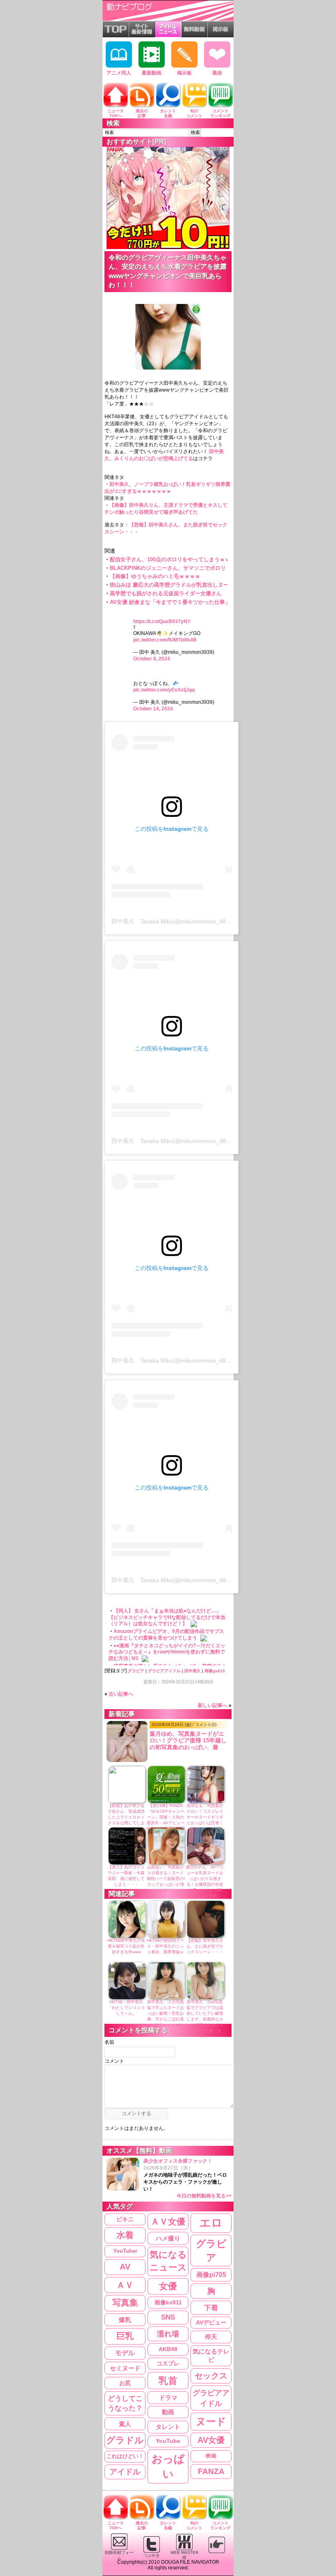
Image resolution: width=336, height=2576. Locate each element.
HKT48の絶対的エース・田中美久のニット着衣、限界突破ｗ (166, 1946)
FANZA (211, 2471)
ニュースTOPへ (116, 113)
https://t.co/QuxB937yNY (162, 621)
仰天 (211, 2337)
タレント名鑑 (168, 113)
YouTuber (125, 2251)
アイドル (125, 2472)
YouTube (168, 2441)
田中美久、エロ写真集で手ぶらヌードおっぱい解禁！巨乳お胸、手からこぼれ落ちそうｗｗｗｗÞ (166, 2013)
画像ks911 (168, 2303)
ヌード (211, 2421)
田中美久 (193, 1671)
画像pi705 (211, 2275)
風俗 (217, 73)
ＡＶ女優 (168, 2221)
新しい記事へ (213, 1705)
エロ (211, 2223)
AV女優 (211, 2440)
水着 (125, 2235)
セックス (211, 2376)
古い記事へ (121, 1694)
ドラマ (168, 2398)
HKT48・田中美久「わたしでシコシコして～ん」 (126, 2008)
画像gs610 (215, 1671)
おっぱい (168, 2466)
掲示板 (184, 73)
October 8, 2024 (152, 659)
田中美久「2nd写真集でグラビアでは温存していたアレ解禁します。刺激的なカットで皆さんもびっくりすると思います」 (205, 2019)
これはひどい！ (125, 2456)
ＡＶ (125, 2285)
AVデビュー (211, 2322)
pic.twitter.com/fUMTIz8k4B (165, 640)
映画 (211, 2456)
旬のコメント (194, 113)
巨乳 (125, 2336)
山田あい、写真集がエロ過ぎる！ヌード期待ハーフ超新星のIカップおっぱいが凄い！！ (166, 1879)
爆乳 (125, 2320)
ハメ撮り (168, 2238)
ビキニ (125, 2219)
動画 (168, 2412)
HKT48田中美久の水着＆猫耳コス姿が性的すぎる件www (126, 1946)
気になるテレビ (211, 2356)
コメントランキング (220, 113)
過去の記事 (142, 113)
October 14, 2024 (153, 709)
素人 (125, 2424)
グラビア (136, 1671)
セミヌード (125, 2368)
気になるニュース (168, 2261)
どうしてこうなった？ (125, 2403)
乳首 (168, 2381)
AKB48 (168, 2349)
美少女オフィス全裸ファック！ (187, 2178)
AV (125, 2267)
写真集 (125, 2303)
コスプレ (168, 2363)
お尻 (125, 2383)
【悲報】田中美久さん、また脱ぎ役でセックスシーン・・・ (205, 1946)
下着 (211, 2308)
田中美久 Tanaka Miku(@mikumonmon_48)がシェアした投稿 (193, 921)
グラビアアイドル (164, 1671)
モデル (125, 2353)
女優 (168, 2286)
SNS (168, 2317)
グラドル (125, 2440)
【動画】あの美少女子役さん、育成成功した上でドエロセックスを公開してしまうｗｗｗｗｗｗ (126, 1817)
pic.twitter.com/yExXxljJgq (164, 690)
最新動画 (152, 73)
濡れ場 (168, 2334)
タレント (168, 2427)
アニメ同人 (119, 73)
